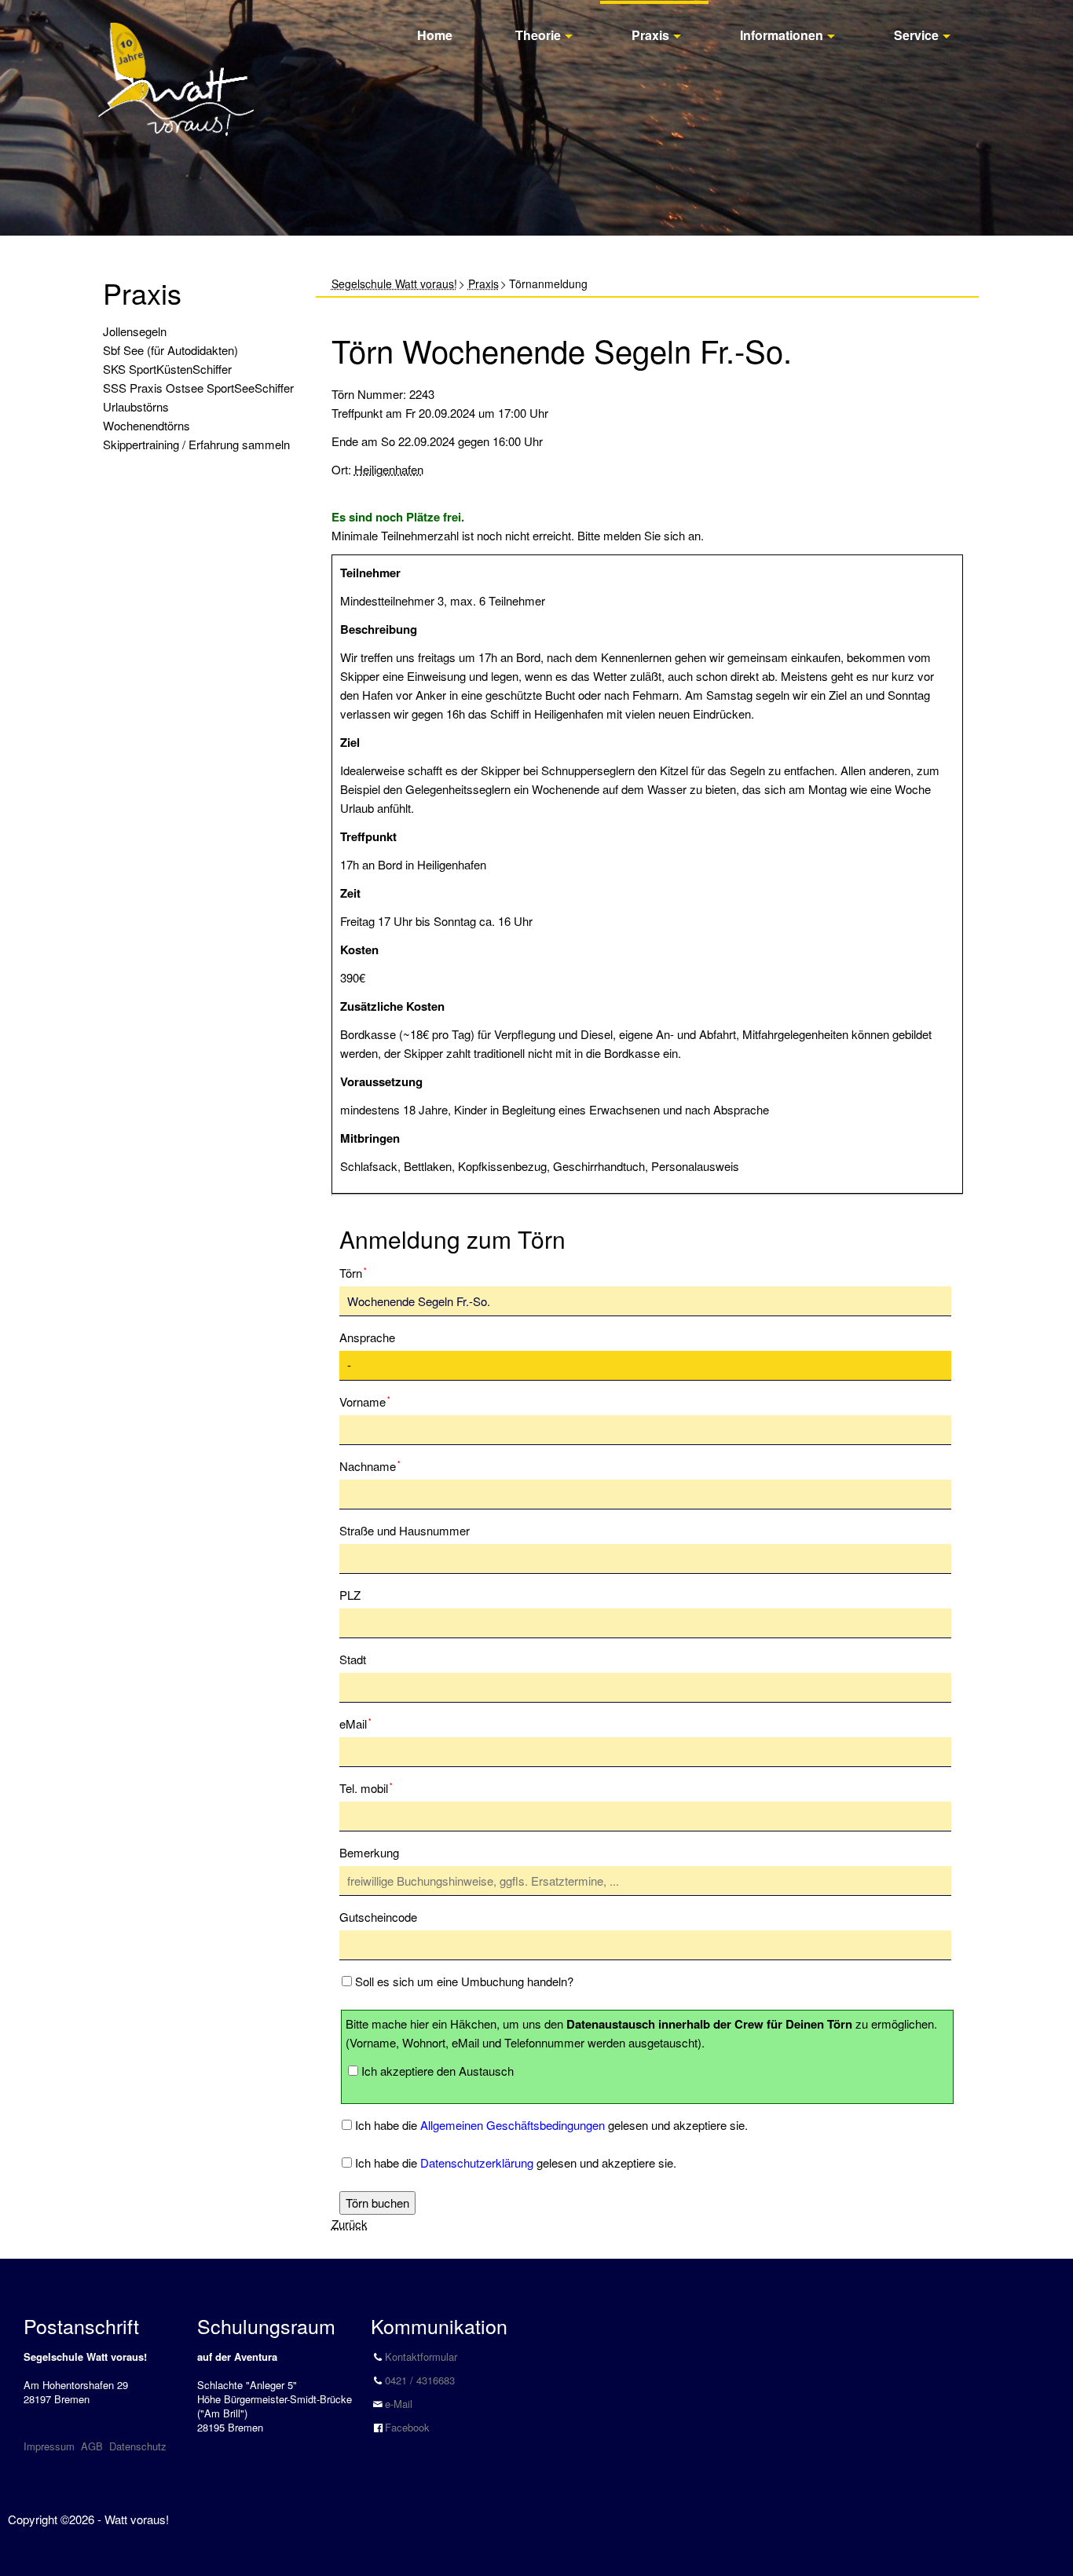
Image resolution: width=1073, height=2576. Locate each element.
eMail (364, 1723)
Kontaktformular (421, 2356)
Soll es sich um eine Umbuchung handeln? (464, 1981)
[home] (176, 62)
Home (435, 35)
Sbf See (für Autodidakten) (170, 350)
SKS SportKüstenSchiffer (167, 369)
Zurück (350, 2224)
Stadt (353, 1659)
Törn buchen (377, 2203)
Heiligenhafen (389, 469)
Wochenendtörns (146, 425)
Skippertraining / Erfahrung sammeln (196, 444)
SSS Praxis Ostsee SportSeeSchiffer (198, 388)
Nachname (370, 1465)
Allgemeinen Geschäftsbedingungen (513, 2125)
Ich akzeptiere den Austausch (438, 2071)
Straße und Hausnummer (405, 1530)
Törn (364, 1272)
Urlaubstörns (136, 406)
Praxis (650, 35)
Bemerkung (369, 1852)
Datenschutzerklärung (477, 2163)
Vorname (365, 1401)
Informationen (782, 35)
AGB (92, 2446)
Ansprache (367, 1337)
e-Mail (399, 2404)
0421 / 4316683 (420, 2380)
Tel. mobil (366, 1787)
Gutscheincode (378, 1917)
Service (916, 35)
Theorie (538, 35)
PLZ (350, 1595)
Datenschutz (138, 2446)
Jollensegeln (135, 331)
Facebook (407, 2427)
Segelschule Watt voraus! (394, 284)
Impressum (49, 2446)
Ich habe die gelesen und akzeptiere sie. (551, 2125)
